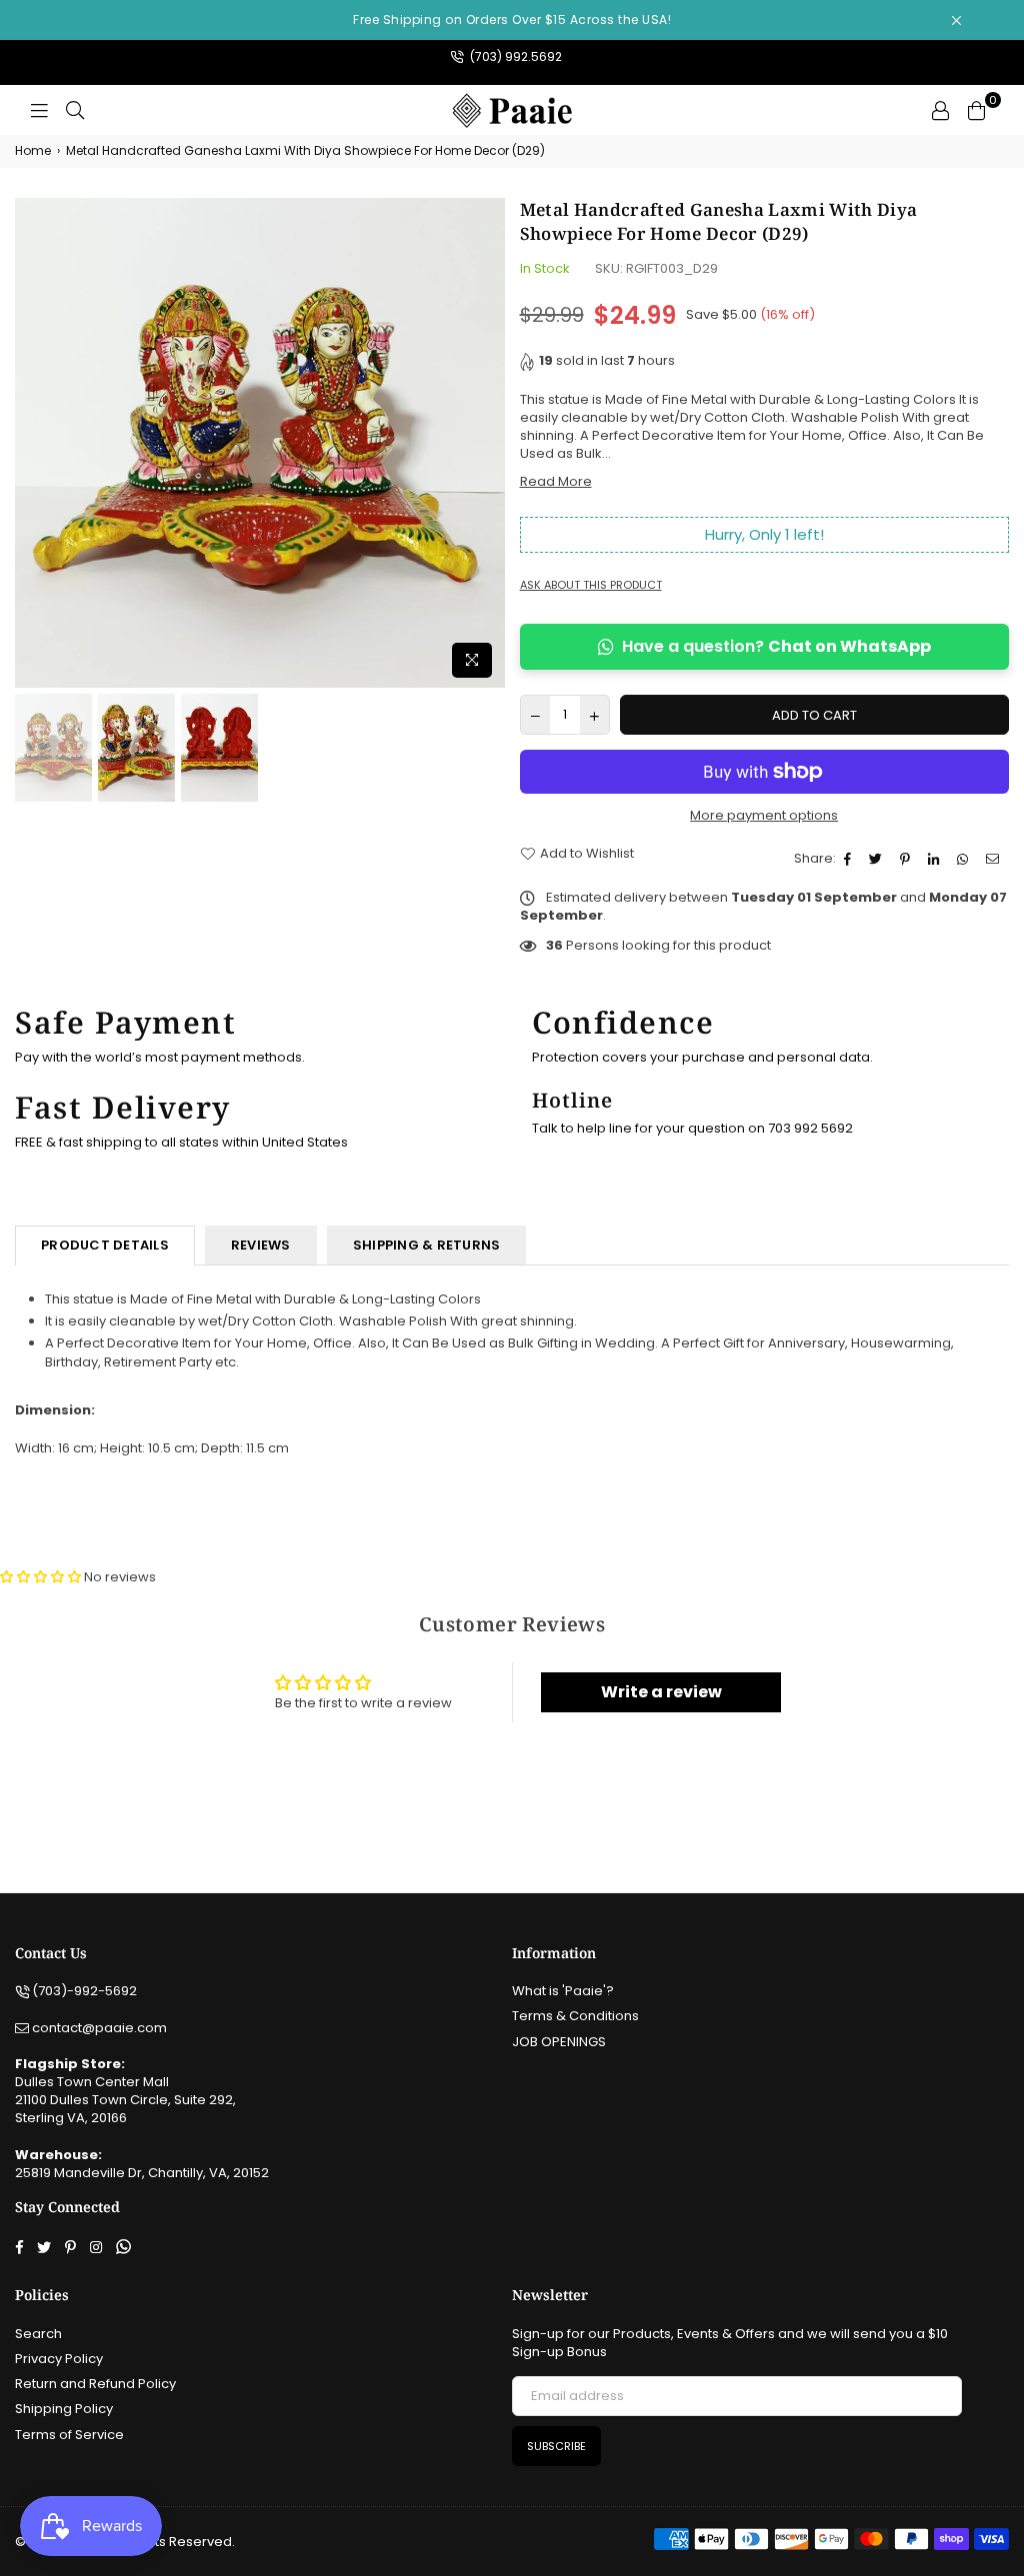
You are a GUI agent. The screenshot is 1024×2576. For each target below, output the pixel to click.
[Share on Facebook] (850, 859)
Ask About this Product (591, 585)
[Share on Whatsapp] (965, 859)
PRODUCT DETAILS (105, 1245)
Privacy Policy (59, 2359)
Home (33, 151)
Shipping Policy (64, 2409)
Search (38, 2334)
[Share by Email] (995, 859)
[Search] (75, 110)
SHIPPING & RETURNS (427, 1245)
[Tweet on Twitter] (878, 859)
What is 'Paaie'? (563, 1991)
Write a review (661, 1692)
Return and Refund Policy (95, 2384)
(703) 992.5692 (514, 56)
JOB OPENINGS (559, 2042)
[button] (40, 1577)
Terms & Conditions (575, 2016)
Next (487, 442)
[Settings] (940, 110)
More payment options (764, 816)
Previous (32, 442)
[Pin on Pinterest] (907, 859)
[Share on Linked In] (936, 859)
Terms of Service (69, 2435)
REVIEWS (261, 1245)
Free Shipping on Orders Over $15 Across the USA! (512, 19)
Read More (556, 481)
